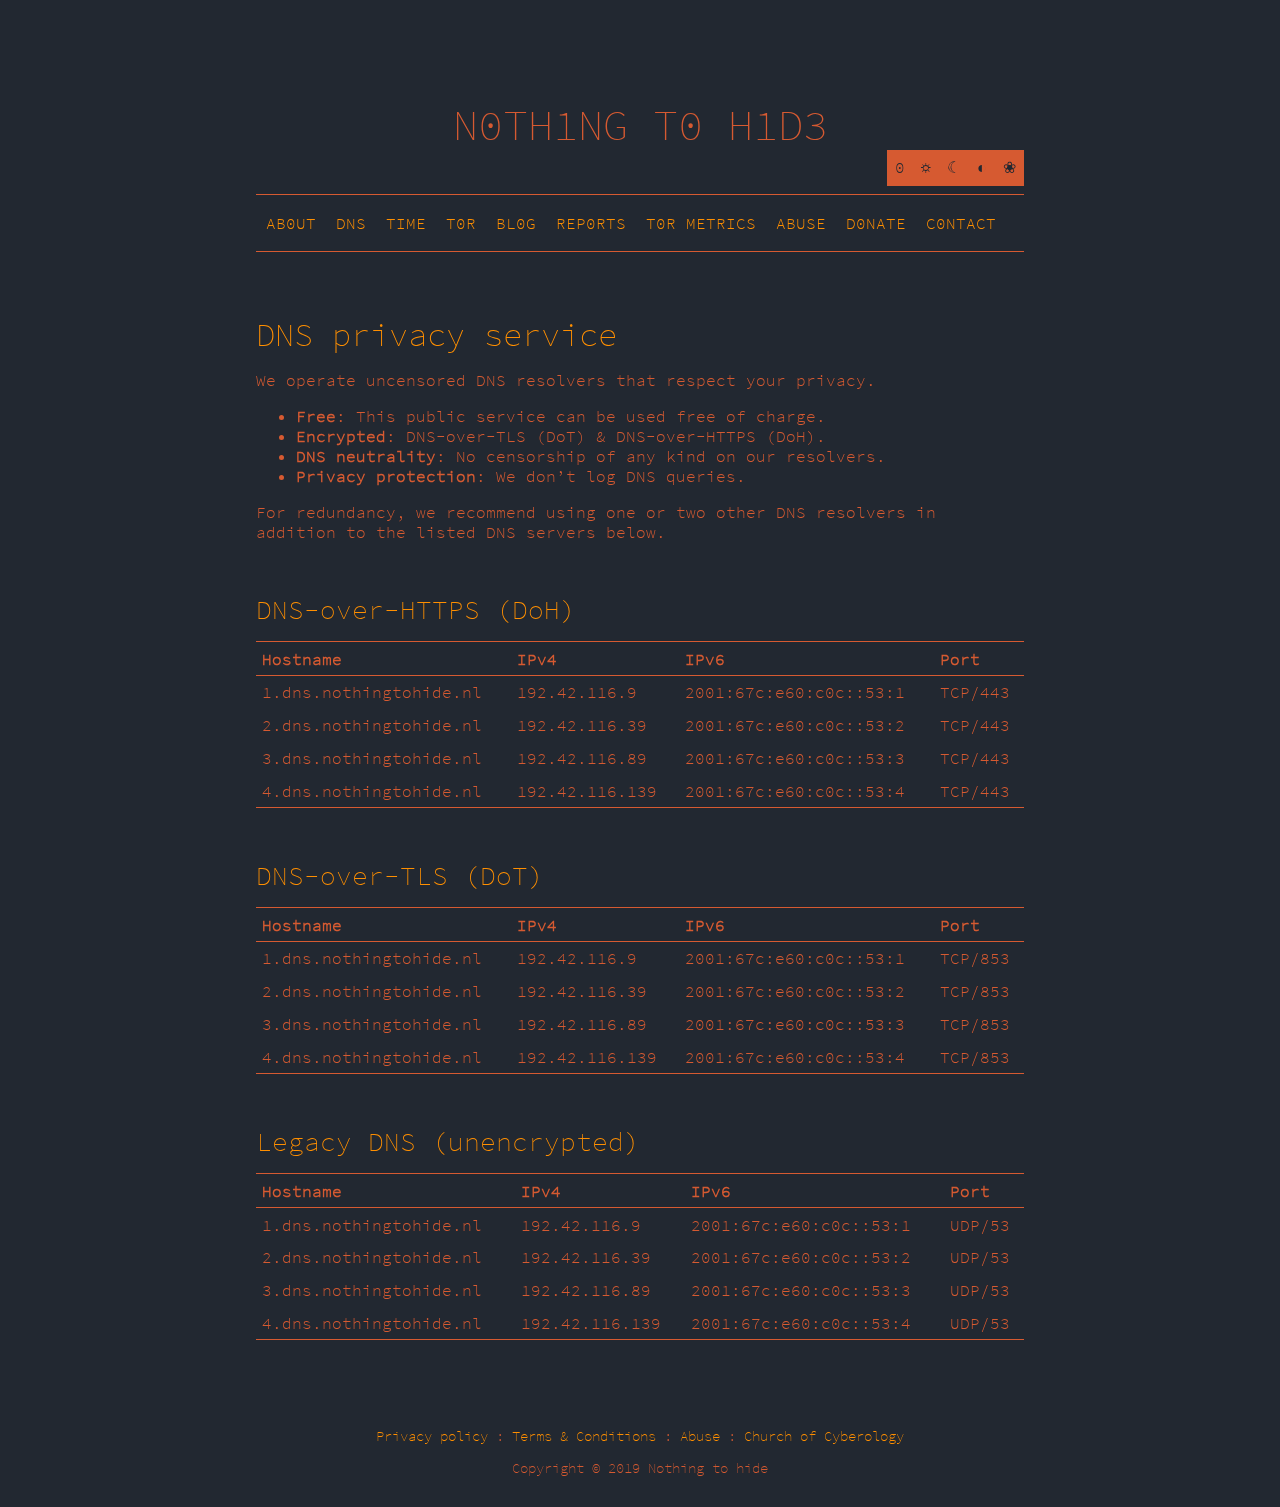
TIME (406, 223)
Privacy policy (432, 1436)
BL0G (516, 223)
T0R (461, 223)
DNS (351, 223)
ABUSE (801, 223)
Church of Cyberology (824, 1436)
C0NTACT (961, 223)
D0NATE (876, 223)
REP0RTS (591, 223)
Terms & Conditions (584, 1436)
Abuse (700, 1436)
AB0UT (291, 223)
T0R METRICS (701, 223)
